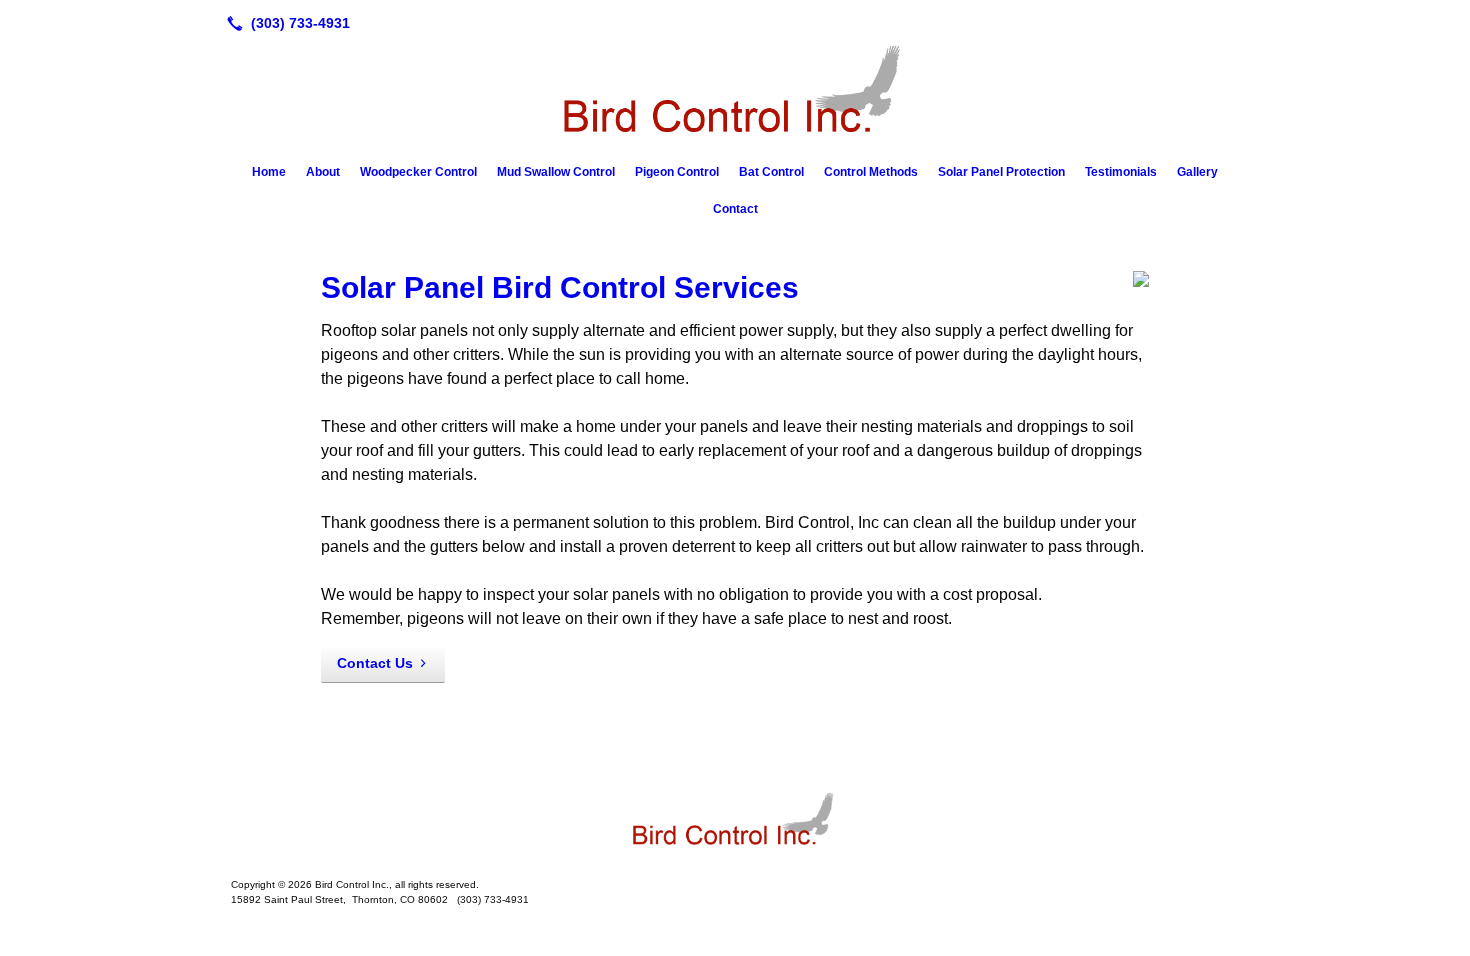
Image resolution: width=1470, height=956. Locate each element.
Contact (735, 209)
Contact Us (375, 663)
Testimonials (1121, 172)
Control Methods (871, 172)
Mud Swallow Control (556, 172)
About (323, 172)
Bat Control (771, 172)
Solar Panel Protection (1001, 172)
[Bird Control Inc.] (735, 823)
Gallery (1197, 172)
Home (269, 172)
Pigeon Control (677, 172)
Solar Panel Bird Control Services (560, 287)
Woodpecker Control (418, 172)
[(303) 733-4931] (284, 23)
